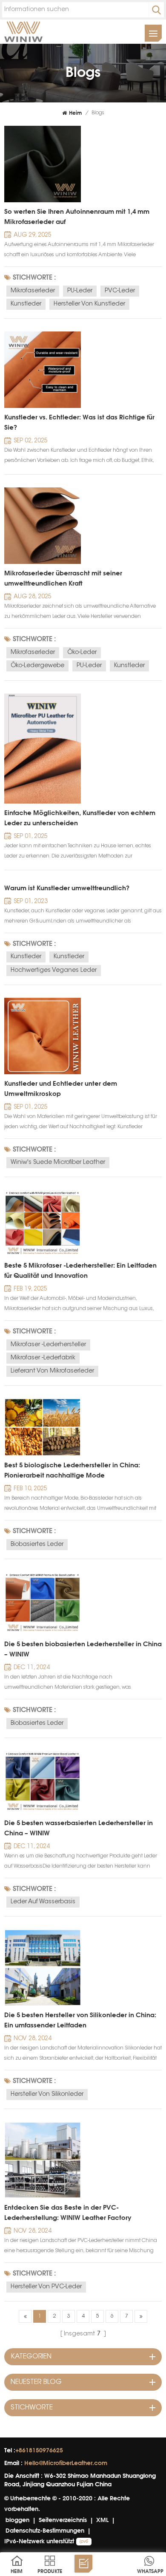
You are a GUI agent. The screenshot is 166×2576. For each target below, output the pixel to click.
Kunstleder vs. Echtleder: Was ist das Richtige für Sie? (79, 422)
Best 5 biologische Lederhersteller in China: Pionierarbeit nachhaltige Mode (72, 1470)
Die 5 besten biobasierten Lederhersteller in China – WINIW (83, 1649)
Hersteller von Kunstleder (89, 304)
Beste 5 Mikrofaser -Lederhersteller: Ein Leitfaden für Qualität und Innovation (80, 1270)
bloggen (17, 2520)
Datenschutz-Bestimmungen (45, 2530)
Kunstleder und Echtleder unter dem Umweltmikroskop (61, 1088)
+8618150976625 (39, 2450)
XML (102, 2520)
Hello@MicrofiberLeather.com (66, 2463)
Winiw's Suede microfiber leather (58, 1163)
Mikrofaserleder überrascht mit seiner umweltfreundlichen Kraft (63, 578)
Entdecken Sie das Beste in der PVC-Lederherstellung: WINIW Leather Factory (68, 2212)
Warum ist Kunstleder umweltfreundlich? (67, 888)
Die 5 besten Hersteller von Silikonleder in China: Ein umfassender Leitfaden (80, 2020)
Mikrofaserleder (33, 291)
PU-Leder (80, 291)
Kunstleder (26, 304)
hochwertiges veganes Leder (54, 971)
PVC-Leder (120, 291)
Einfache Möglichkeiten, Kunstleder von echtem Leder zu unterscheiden (80, 818)
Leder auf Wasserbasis (43, 1902)
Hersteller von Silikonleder (47, 2095)
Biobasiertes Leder (37, 1545)
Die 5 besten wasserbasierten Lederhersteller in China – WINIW (79, 1828)
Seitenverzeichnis (63, 2520)
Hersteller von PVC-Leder (46, 2287)
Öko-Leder (82, 653)
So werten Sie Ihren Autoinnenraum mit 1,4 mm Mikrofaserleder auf (77, 217)
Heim (75, 113)
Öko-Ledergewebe (37, 666)
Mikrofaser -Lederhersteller (48, 1345)
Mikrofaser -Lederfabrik (43, 1358)
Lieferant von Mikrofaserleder (52, 1371)
